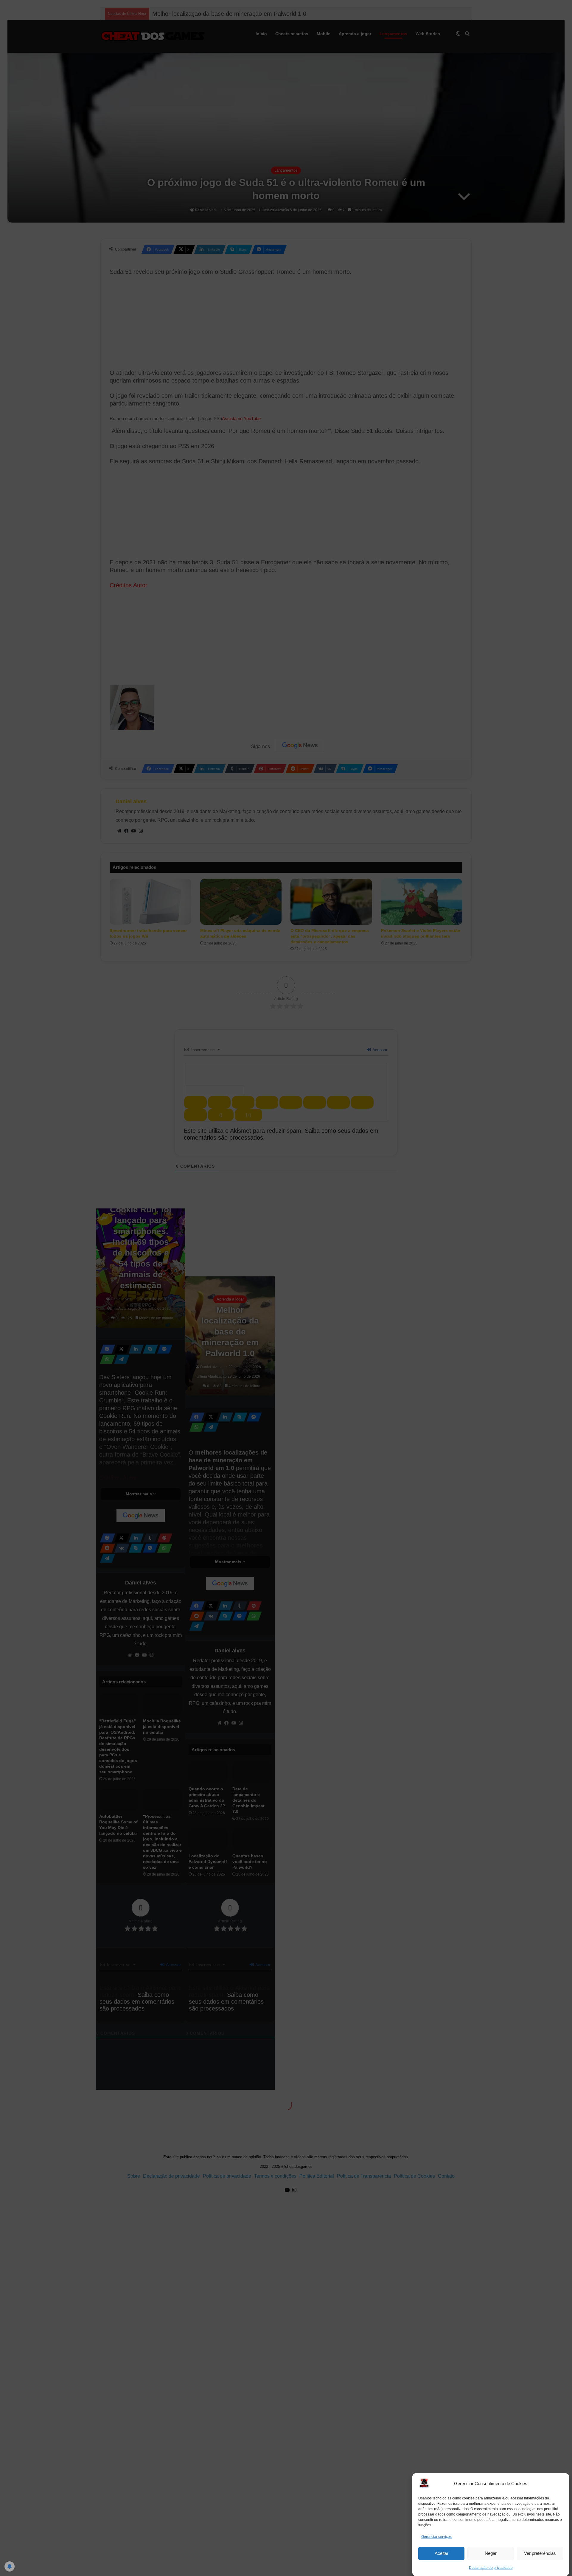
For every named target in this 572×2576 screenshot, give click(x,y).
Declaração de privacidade (491, 2568)
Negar (491, 2553)
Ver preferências (540, 2553)
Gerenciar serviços (436, 2537)
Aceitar (442, 2553)
